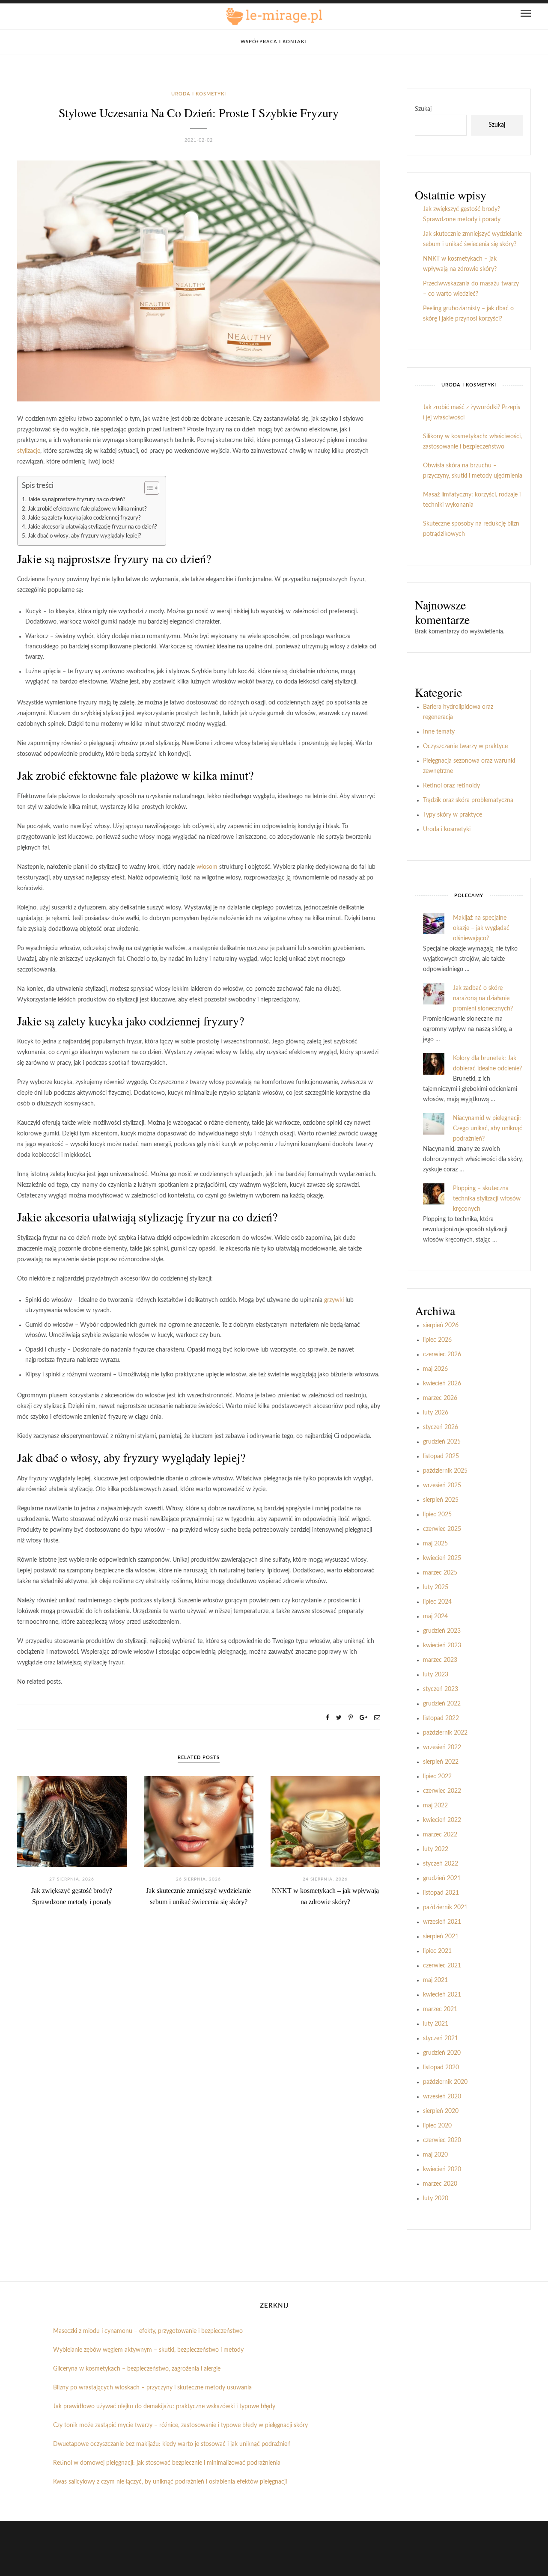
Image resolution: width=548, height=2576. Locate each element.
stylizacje (29, 451)
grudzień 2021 (442, 1878)
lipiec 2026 (437, 1340)
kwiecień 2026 (442, 1384)
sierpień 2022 (441, 1762)
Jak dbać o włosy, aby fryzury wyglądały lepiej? (85, 536)
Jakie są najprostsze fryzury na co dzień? (77, 499)
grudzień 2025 (442, 1442)
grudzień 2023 (442, 1631)
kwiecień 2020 (442, 2169)
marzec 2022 (440, 1835)
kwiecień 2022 (442, 1820)
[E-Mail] (377, 1718)
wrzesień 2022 (442, 1747)
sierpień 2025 (441, 1500)
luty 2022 (436, 1849)
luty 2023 (436, 1675)
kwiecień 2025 (442, 1558)
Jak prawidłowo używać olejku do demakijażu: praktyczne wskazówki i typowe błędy (164, 2407)
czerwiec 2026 (442, 1355)
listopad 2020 (441, 2068)
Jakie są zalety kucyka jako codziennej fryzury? (84, 518)
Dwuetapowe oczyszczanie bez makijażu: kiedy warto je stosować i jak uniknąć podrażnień (172, 2444)
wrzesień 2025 (442, 1486)
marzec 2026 (440, 1398)
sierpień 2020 (441, 2111)
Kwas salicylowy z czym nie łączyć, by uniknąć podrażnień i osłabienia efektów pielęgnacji (170, 2482)
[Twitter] (339, 1718)
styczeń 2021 (441, 2038)
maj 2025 (435, 1544)
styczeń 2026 (441, 1427)
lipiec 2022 (437, 1777)
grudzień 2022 (442, 1704)
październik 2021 (445, 1907)
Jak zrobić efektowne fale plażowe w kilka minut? (87, 509)
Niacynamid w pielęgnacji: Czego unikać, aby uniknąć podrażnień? (488, 1129)
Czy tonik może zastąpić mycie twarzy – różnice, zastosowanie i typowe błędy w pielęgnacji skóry (180, 2425)
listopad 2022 (441, 1718)
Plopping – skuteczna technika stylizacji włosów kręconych (487, 1199)
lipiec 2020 (437, 2126)
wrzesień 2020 (442, 2097)
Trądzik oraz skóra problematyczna (468, 800)
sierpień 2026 (441, 1325)
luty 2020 (436, 2199)
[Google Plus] (363, 1718)
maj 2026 (435, 1369)
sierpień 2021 (441, 1937)
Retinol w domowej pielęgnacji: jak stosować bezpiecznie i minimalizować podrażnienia (167, 2463)
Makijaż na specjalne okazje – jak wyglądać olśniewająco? (481, 928)
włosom (207, 867)
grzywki (334, 1300)
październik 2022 (445, 1733)
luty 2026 (436, 1413)
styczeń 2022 (441, 1864)
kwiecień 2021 (442, 1995)
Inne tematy (439, 732)
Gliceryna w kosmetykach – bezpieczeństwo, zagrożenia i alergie (137, 2369)
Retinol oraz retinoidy (451, 786)
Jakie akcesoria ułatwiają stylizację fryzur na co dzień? (92, 527)
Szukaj (423, 109)
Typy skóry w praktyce (453, 815)
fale (128, 775)
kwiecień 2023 (442, 1646)
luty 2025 (436, 1587)
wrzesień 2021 (442, 1922)
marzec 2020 (440, 2184)
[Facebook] (328, 1718)
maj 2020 (435, 2155)
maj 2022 (435, 1806)
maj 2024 (435, 1616)
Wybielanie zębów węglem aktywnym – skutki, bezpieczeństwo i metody (148, 2350)
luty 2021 (436, 2024)
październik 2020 (445, 2082)
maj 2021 (435, 1980)
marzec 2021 (440, 2009)
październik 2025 (445, 1471)
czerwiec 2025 (442, 1529)
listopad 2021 (441, 1893)
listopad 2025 (441, 1456)
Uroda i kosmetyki (199, 94)
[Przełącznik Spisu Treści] (147, 488)
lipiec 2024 (437, 1602)
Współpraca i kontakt (274, 42)
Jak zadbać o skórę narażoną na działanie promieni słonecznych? (483, 998)
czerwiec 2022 (442, 1791)
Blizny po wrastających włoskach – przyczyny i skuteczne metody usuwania (152, 2388)
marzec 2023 (440, 1660)
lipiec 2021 (437, 1951)
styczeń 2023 (441, 1689)
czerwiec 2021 (442, 1966)
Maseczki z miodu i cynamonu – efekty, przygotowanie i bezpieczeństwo (148, 2331)
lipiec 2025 (437, 1515)
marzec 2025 (440, 1573)
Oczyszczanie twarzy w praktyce (465, 746)
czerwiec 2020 (442, 2140)
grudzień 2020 (442, 2053)
